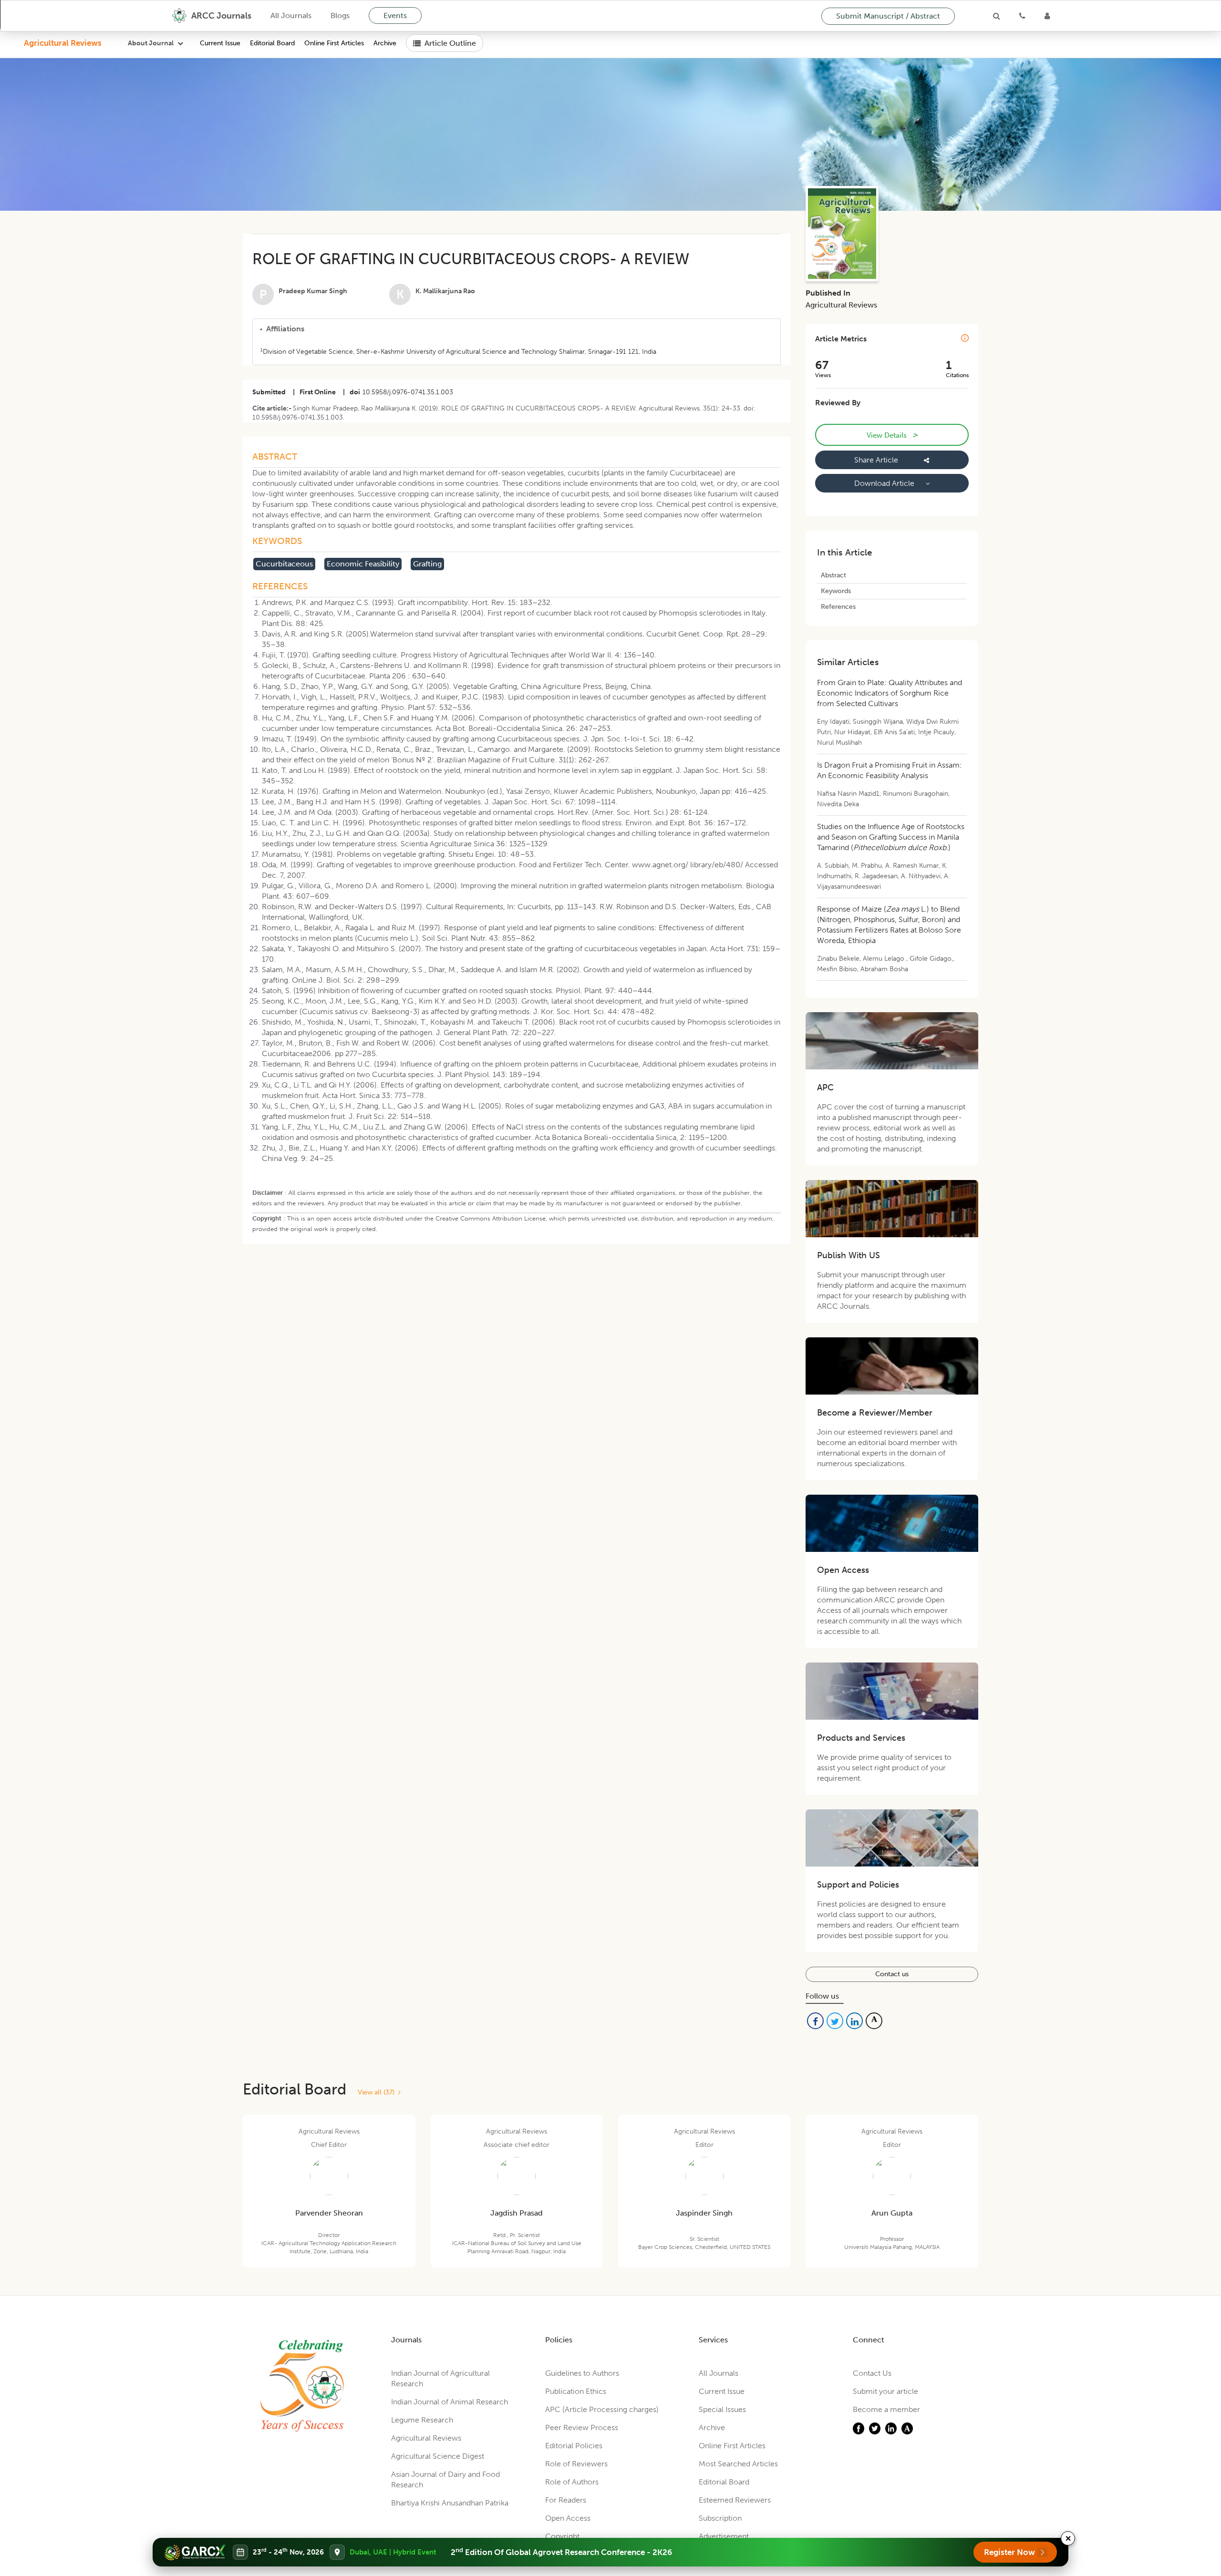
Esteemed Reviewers (735, 2500)
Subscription (720, 2518)
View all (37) (378, 2092)
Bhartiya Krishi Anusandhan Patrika (450, 2503)
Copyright (562, 2536)
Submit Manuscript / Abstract (888, 16)
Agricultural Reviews (63, 43)
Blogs (340, 15)
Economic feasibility (363, 564)
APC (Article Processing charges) (602, 2409)
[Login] (1047, 16)
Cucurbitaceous (284, 564)
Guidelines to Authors (582, 2373)
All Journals (291, 15)
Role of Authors (572, 2482)
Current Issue (220, 43)
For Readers (566, 2500)
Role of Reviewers (576, 2464)
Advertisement (724, 2536)
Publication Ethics (576, 2391)
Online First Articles (334, 43)
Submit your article (885, 2391)
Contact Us (872, 2373)
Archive (385, 43)
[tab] (517, 329)
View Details (892, 435)
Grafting (427, 564)
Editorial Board (272, 43)
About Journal (151, 43)
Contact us (892, 1974)
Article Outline (450, 43)
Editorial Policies (574, 2446)
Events (395, 15)
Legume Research (422, 2420)
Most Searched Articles (738, 2464)
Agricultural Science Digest (438, 2456)
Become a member (886, 2409)
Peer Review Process (582, 2427)
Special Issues (722, 2409)
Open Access (568, 2518)
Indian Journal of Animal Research (450, 2402)
